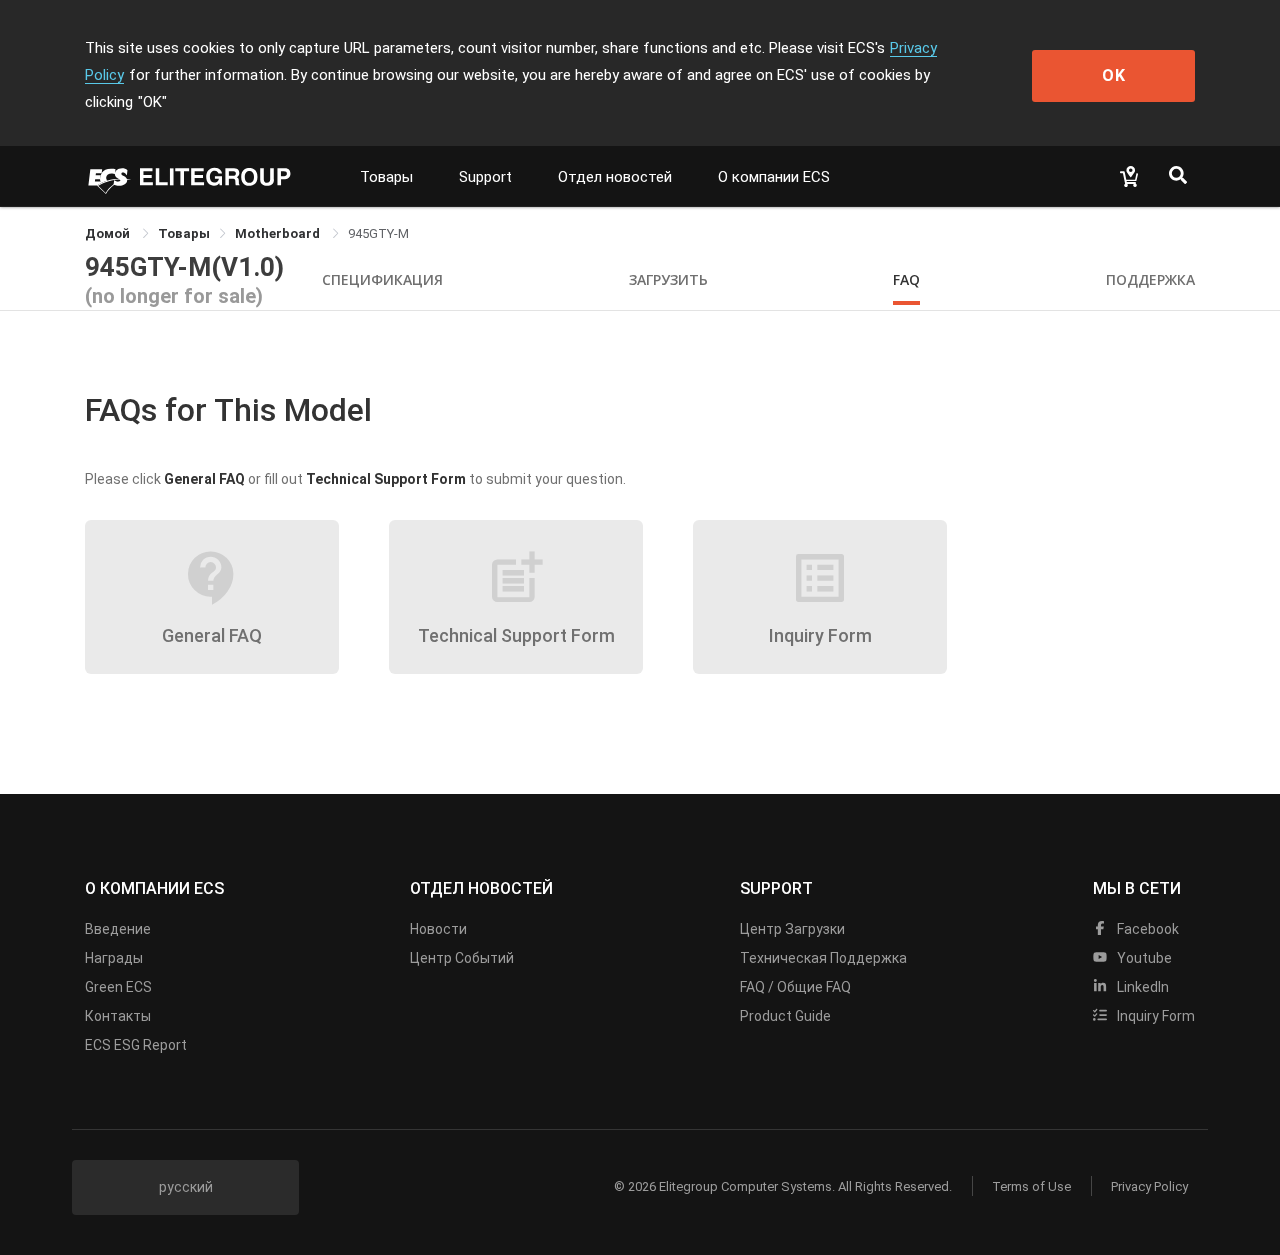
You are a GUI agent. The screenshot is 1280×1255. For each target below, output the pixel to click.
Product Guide (785, 1016)
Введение (118, 929)
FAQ (906, 279)
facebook (1146, 929)
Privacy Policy (1149, 1186)
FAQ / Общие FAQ (795, 987)
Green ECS (118, 987)
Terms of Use (1031, 1186)
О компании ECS (774, 177)
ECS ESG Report (136, 1045)
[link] (184, 233)
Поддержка (1150, 279)
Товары (386, 177)
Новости (438, 929)
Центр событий (462, 958)
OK (1114, 75)
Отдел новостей (615, 177)
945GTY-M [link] (378, 233)
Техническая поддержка (823, 958)
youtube (1143, 958)
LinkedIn (1141, 987)
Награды (114, 958)
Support (485, 177)
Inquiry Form (1154, 1016)
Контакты (118, 1016)
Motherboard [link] (279, 233)
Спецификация (382, 279)
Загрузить (668, 279)
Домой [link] (109, 233)
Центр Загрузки (792, 929)
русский (186, 1187)
